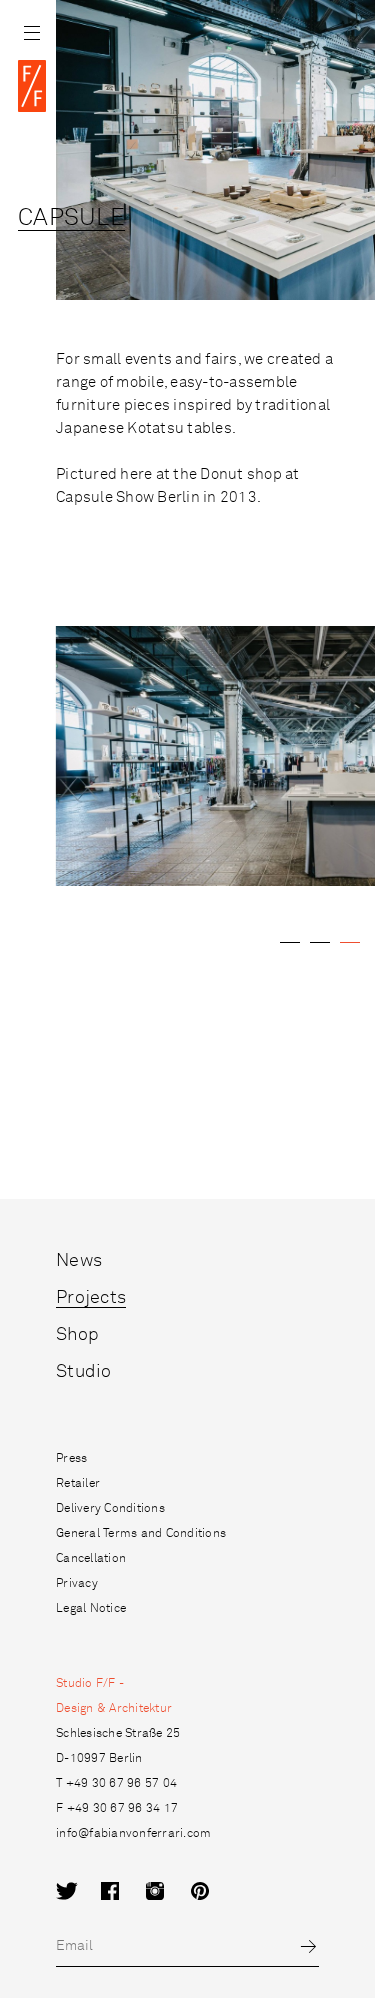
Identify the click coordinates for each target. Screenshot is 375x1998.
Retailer (78, 1484)
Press (71, 1459)
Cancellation (91, 1559)
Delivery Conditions (110, 1509)
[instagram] (168, 1892)
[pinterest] (213, 1892)
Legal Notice (91, 1609)
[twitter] (78, 1892)
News (79, 1261)
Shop (77, 1335)
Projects (91, 1298)
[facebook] (123, 1892)
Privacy (77, 1584)
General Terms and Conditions (141, 1534)
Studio (84, 1372)
